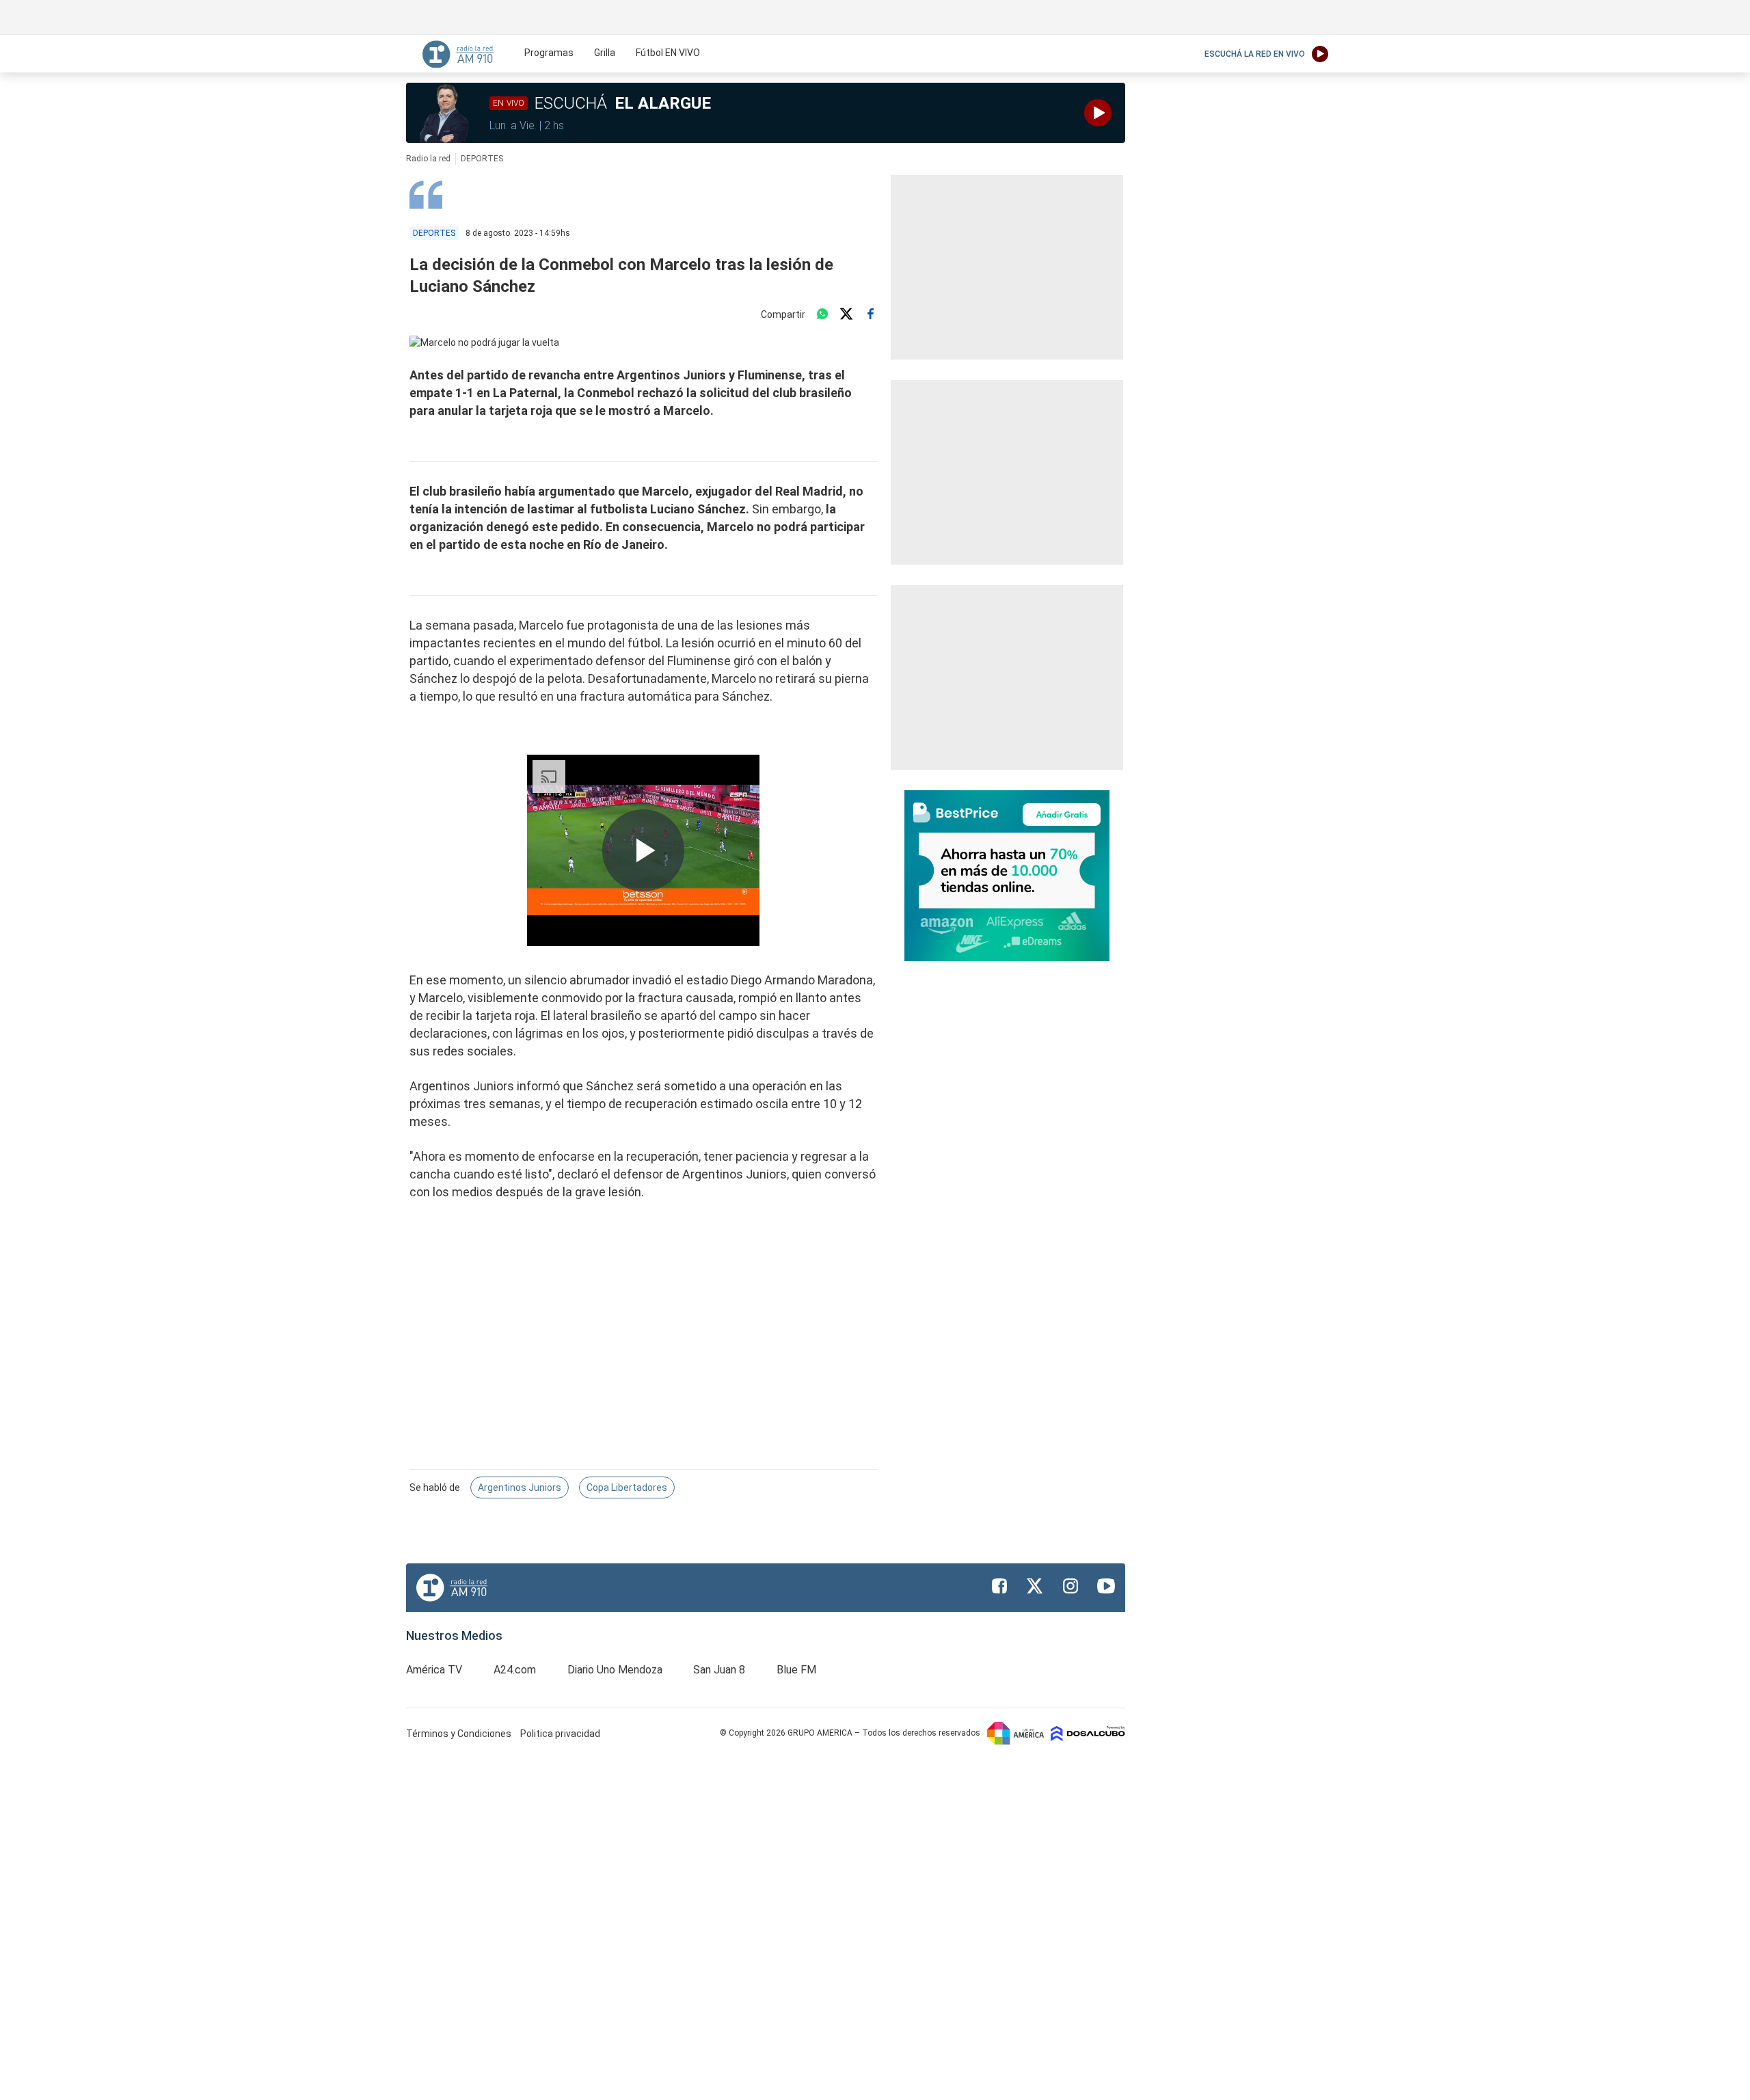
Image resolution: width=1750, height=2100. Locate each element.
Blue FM (796, 1670)
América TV (434, 1670)
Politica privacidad (560, 1734)
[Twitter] (846, 314)
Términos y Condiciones (460, 1734)
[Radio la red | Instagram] (1071, 1586)
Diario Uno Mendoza (615, 1670)
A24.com (515, 1670)
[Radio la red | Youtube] (1106, 1586)
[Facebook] (870, 314)
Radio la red (428, 159)
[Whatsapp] (822, 314)
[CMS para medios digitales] (1088, 1733)
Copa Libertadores (627, 1487)
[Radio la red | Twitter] (1035, 1586)
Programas (549, 53)
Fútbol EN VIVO (668, 53)
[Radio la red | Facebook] (999, 1586)
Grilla (605, 53)
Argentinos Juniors (520, 1487)
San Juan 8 (719, 1670)
